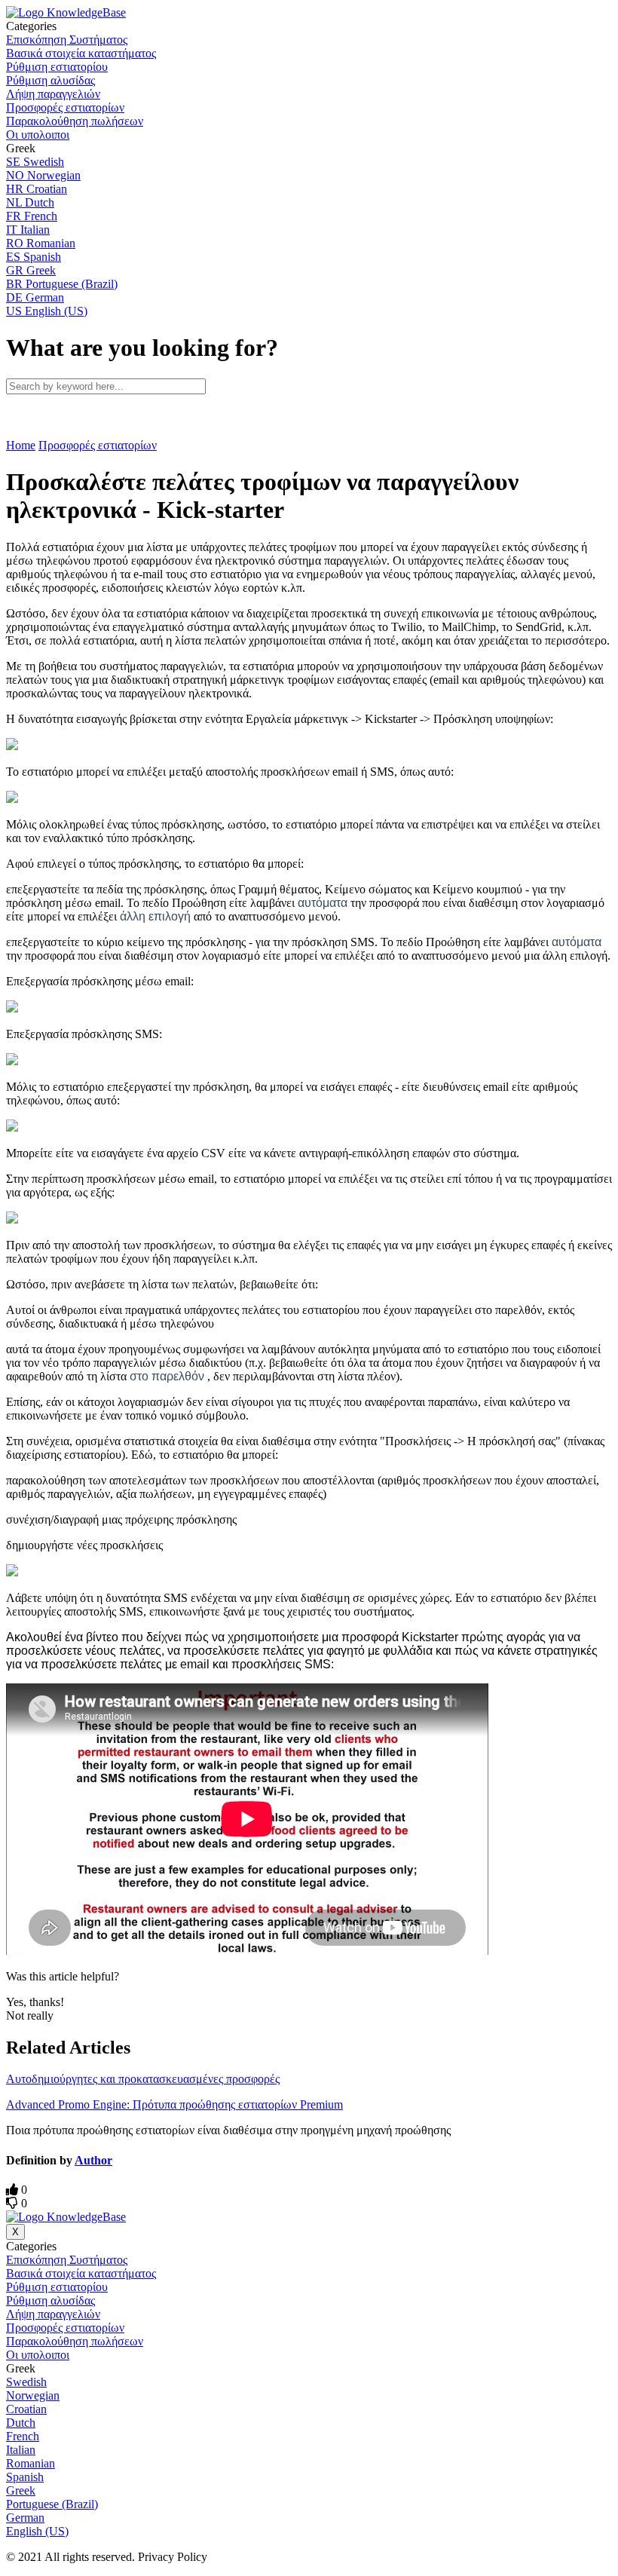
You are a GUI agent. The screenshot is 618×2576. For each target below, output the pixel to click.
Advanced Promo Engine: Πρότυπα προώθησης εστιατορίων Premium (174, 2104)
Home (21, 445)
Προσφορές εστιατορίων (98, 445)
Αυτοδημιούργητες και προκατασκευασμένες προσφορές (143, 2079)
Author (93, 2160)
